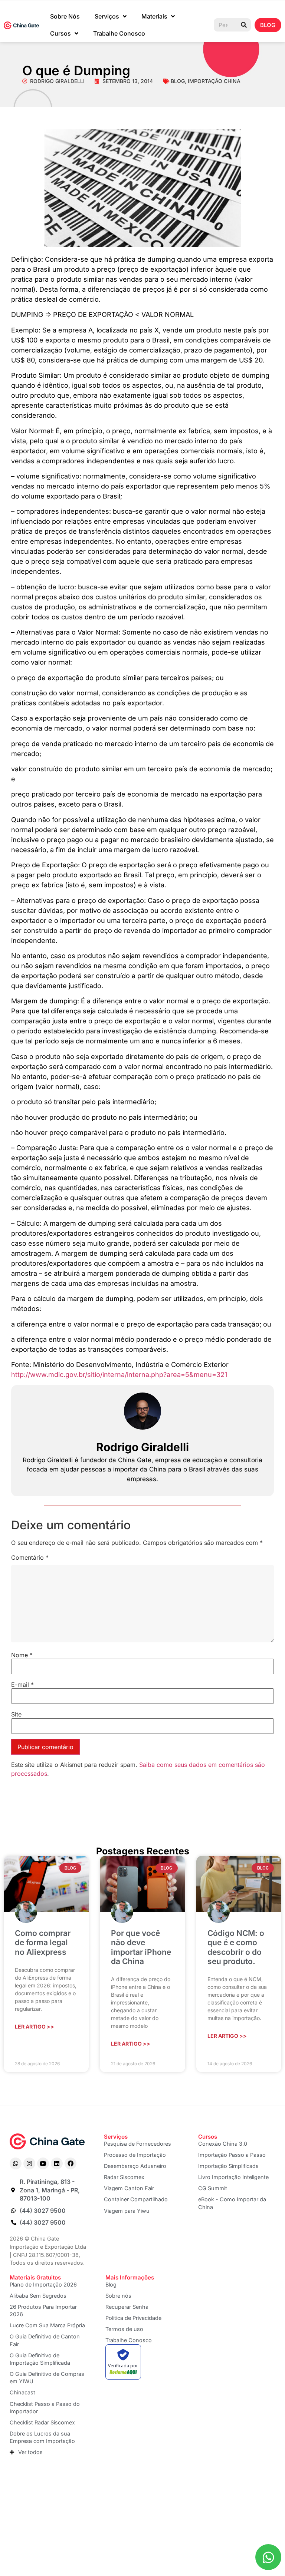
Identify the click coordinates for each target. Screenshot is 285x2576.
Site (16, 1714)
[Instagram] (29, 2163)
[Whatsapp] (16, 2163)
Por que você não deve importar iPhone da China (141, 1947)
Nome (22, 1655)
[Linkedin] (57, 2163)
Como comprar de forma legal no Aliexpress (43, 1942)
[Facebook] (71, 2163)
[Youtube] (43, 2163)
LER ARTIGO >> (35, 2027)
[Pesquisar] (244, 25)
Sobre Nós (65, 16)
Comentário (30, 1557)
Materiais (154, 16)
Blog (178, 81)
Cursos (60, 33)
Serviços (107, 16)
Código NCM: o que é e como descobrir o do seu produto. (236, 1947)
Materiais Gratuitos (35, 2277)
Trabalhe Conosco (119, 33)
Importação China (214, 81)
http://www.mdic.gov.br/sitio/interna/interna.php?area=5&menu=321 (119, 1375)
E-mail (22, 1685)
